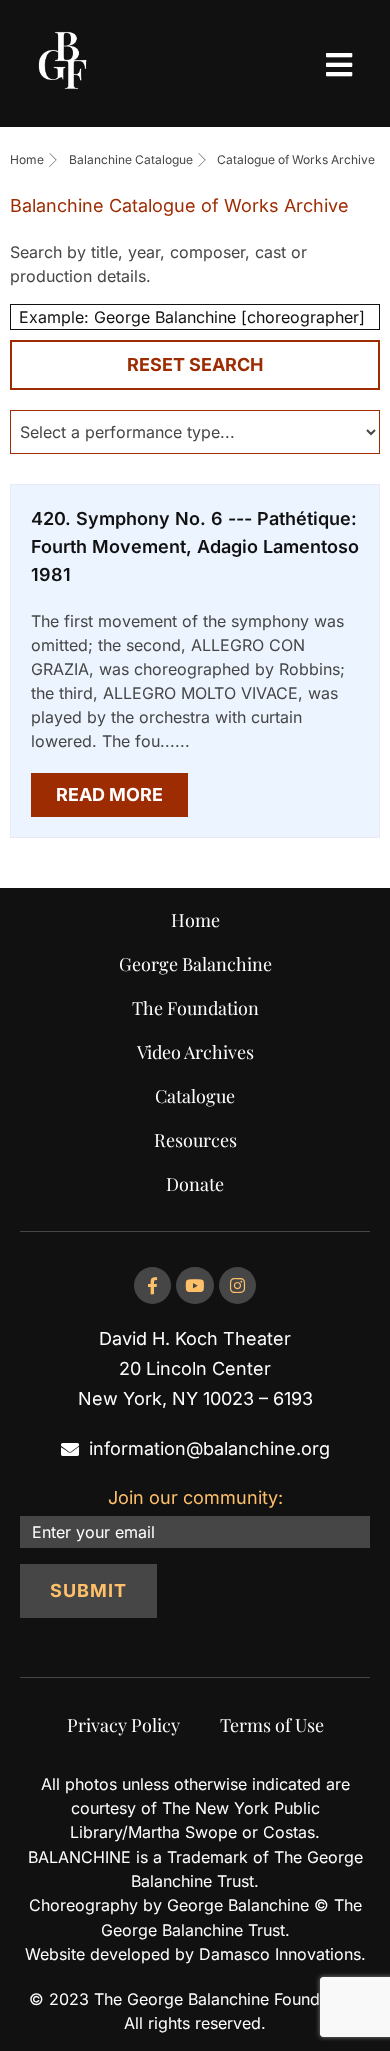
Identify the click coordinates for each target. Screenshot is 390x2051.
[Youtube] (194, 1285)
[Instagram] (237, 1285)
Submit (88, 1590)
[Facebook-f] (152, 1285)
